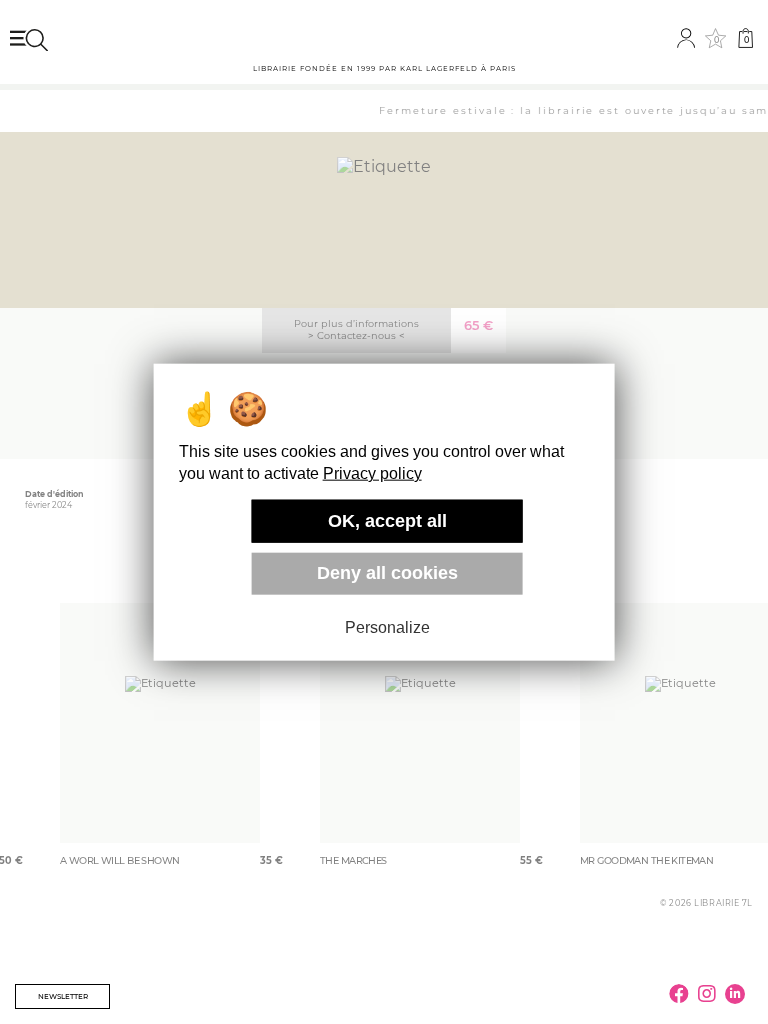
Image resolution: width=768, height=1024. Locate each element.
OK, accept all (387, 521)
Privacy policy (372, 473)
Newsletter (63, 996)
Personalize (387, 627)
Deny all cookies (387, 573)
